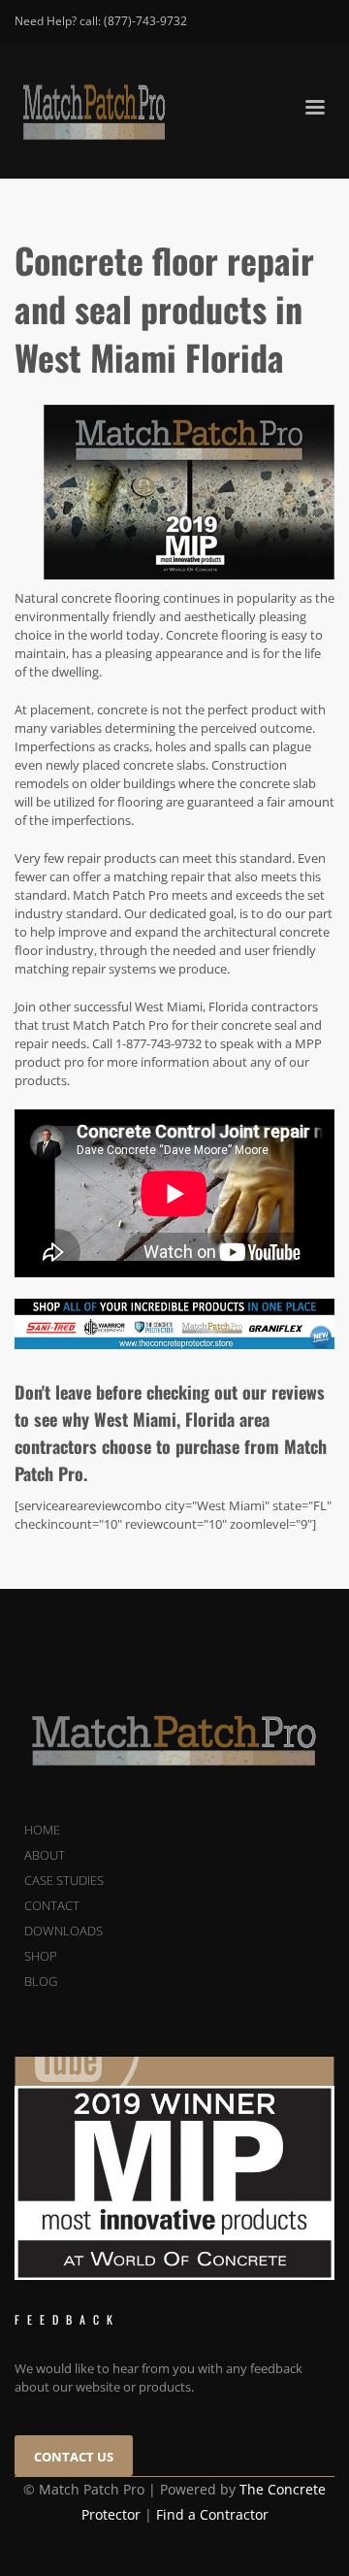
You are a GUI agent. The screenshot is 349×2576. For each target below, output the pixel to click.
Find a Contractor (212, 2514)
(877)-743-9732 (145, 21)
